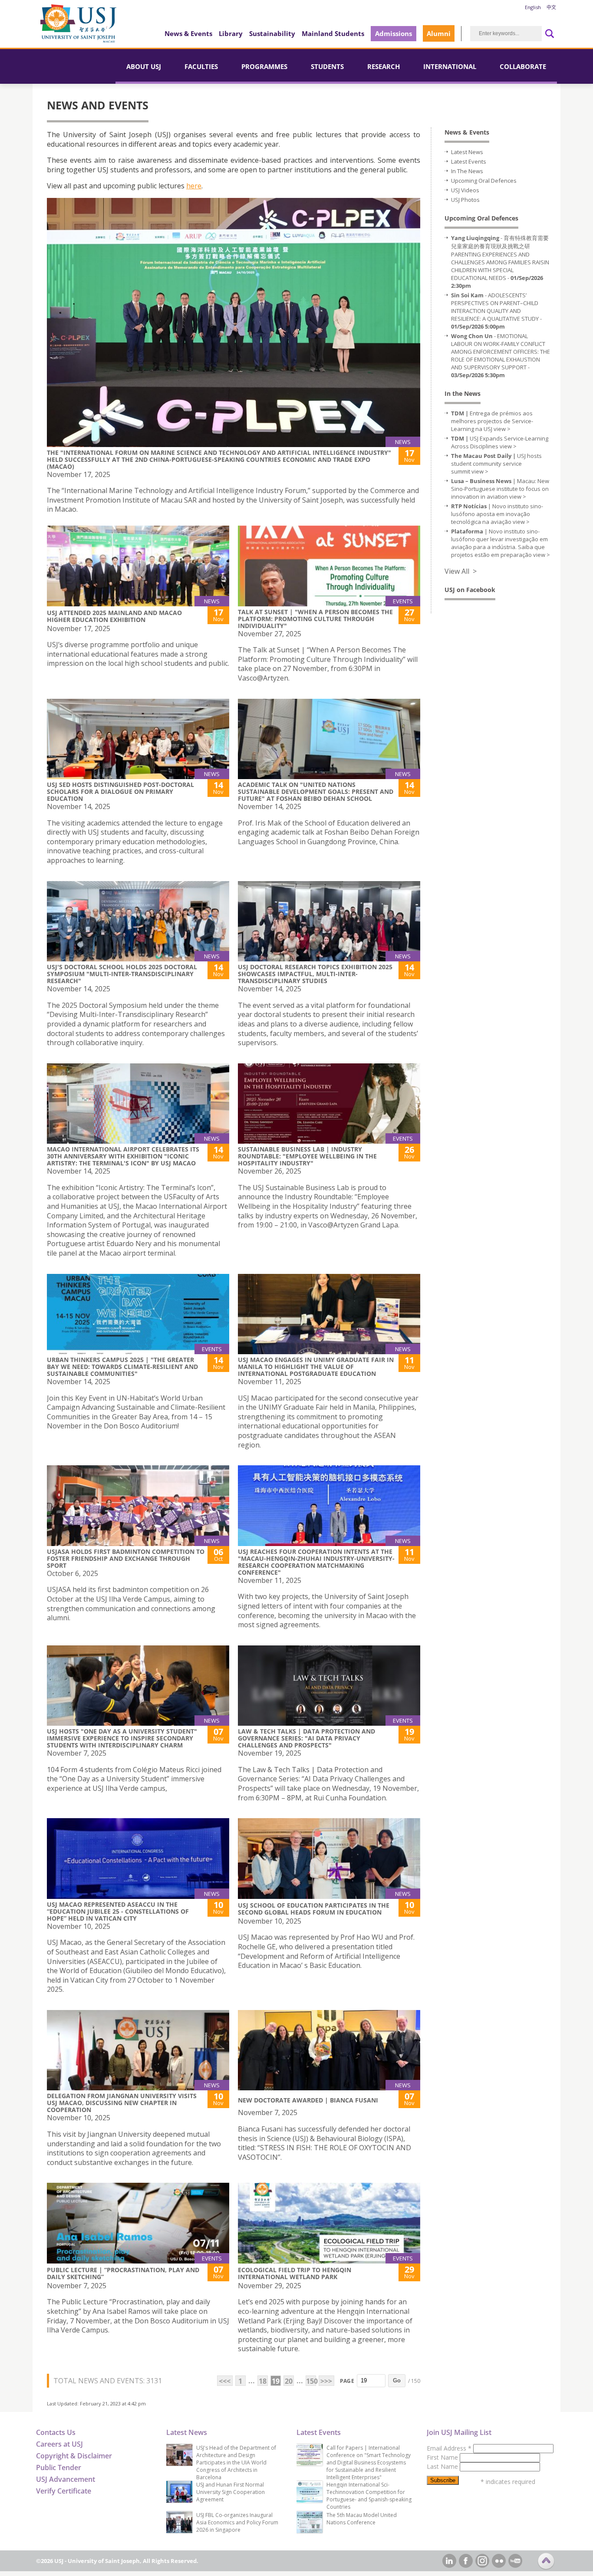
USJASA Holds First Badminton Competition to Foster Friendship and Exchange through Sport (126, 1558)
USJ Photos (465, 200)
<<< (225, 2381)
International (450, 66)
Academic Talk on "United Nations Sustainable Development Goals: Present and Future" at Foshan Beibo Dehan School (316, 791)
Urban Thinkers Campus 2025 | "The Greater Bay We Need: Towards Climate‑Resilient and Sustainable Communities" (122, 1367)
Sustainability (272, 33)
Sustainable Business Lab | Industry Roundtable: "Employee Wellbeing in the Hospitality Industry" (307, 1156)
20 (289, 2381)
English (533, 7)
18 (263, 2381)
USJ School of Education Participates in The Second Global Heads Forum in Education (314, 1909)
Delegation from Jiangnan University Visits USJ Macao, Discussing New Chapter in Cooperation (122, 2103)
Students (327, 66)
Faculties (201, 66)
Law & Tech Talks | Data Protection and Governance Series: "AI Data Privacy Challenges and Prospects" (306, 1738)
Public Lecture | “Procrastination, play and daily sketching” (123, 2273)
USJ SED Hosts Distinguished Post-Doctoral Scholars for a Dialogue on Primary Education (120, 791)
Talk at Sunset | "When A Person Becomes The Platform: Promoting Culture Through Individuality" (315, 619)
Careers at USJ (59, 2444)
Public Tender (59, 2467)
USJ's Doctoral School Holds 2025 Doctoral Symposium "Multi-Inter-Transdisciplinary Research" (122, 974)
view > (502, 429)
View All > (461, 571)
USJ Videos (465, 190)
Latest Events (469, 161)
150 (311, 2381)
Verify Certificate (64, 2491)
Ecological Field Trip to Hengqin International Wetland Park (295, 2273)
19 (276, 2381)
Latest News (467, 152)
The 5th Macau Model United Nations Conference (362, 2519)
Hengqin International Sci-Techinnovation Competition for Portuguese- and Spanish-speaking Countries (369, 2496)
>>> (326, 2381)
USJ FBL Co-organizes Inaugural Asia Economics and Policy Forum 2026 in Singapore (237, 2522)
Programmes (264, 66)
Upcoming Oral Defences (484, 181)
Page (347, 2381)
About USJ (144, 66)
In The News (467, 171)
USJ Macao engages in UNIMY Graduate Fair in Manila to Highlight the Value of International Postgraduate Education (316, 1367)
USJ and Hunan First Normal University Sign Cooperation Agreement (231, 2492)
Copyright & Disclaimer (74, 2456)
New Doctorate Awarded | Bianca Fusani (308, 2100)
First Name (443, 2457)
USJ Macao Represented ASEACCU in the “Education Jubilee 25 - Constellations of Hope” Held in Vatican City (118, 1911)
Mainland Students (333, 33)
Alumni (439, 33)
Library (231, 33)
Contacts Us (56, 2432)
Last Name (443, 2466)
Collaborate (523, 66)
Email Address (449, 2448)
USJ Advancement (66, 2479)
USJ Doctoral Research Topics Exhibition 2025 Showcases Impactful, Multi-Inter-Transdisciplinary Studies (315, 974)
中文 (551, 7)
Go (397, 2380)
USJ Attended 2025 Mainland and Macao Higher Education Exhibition (114, 616)
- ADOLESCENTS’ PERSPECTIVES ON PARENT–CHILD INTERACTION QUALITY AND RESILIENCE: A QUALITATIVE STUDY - (496, 311)
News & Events (188, 33)
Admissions (394, 33)
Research (384, 66)
